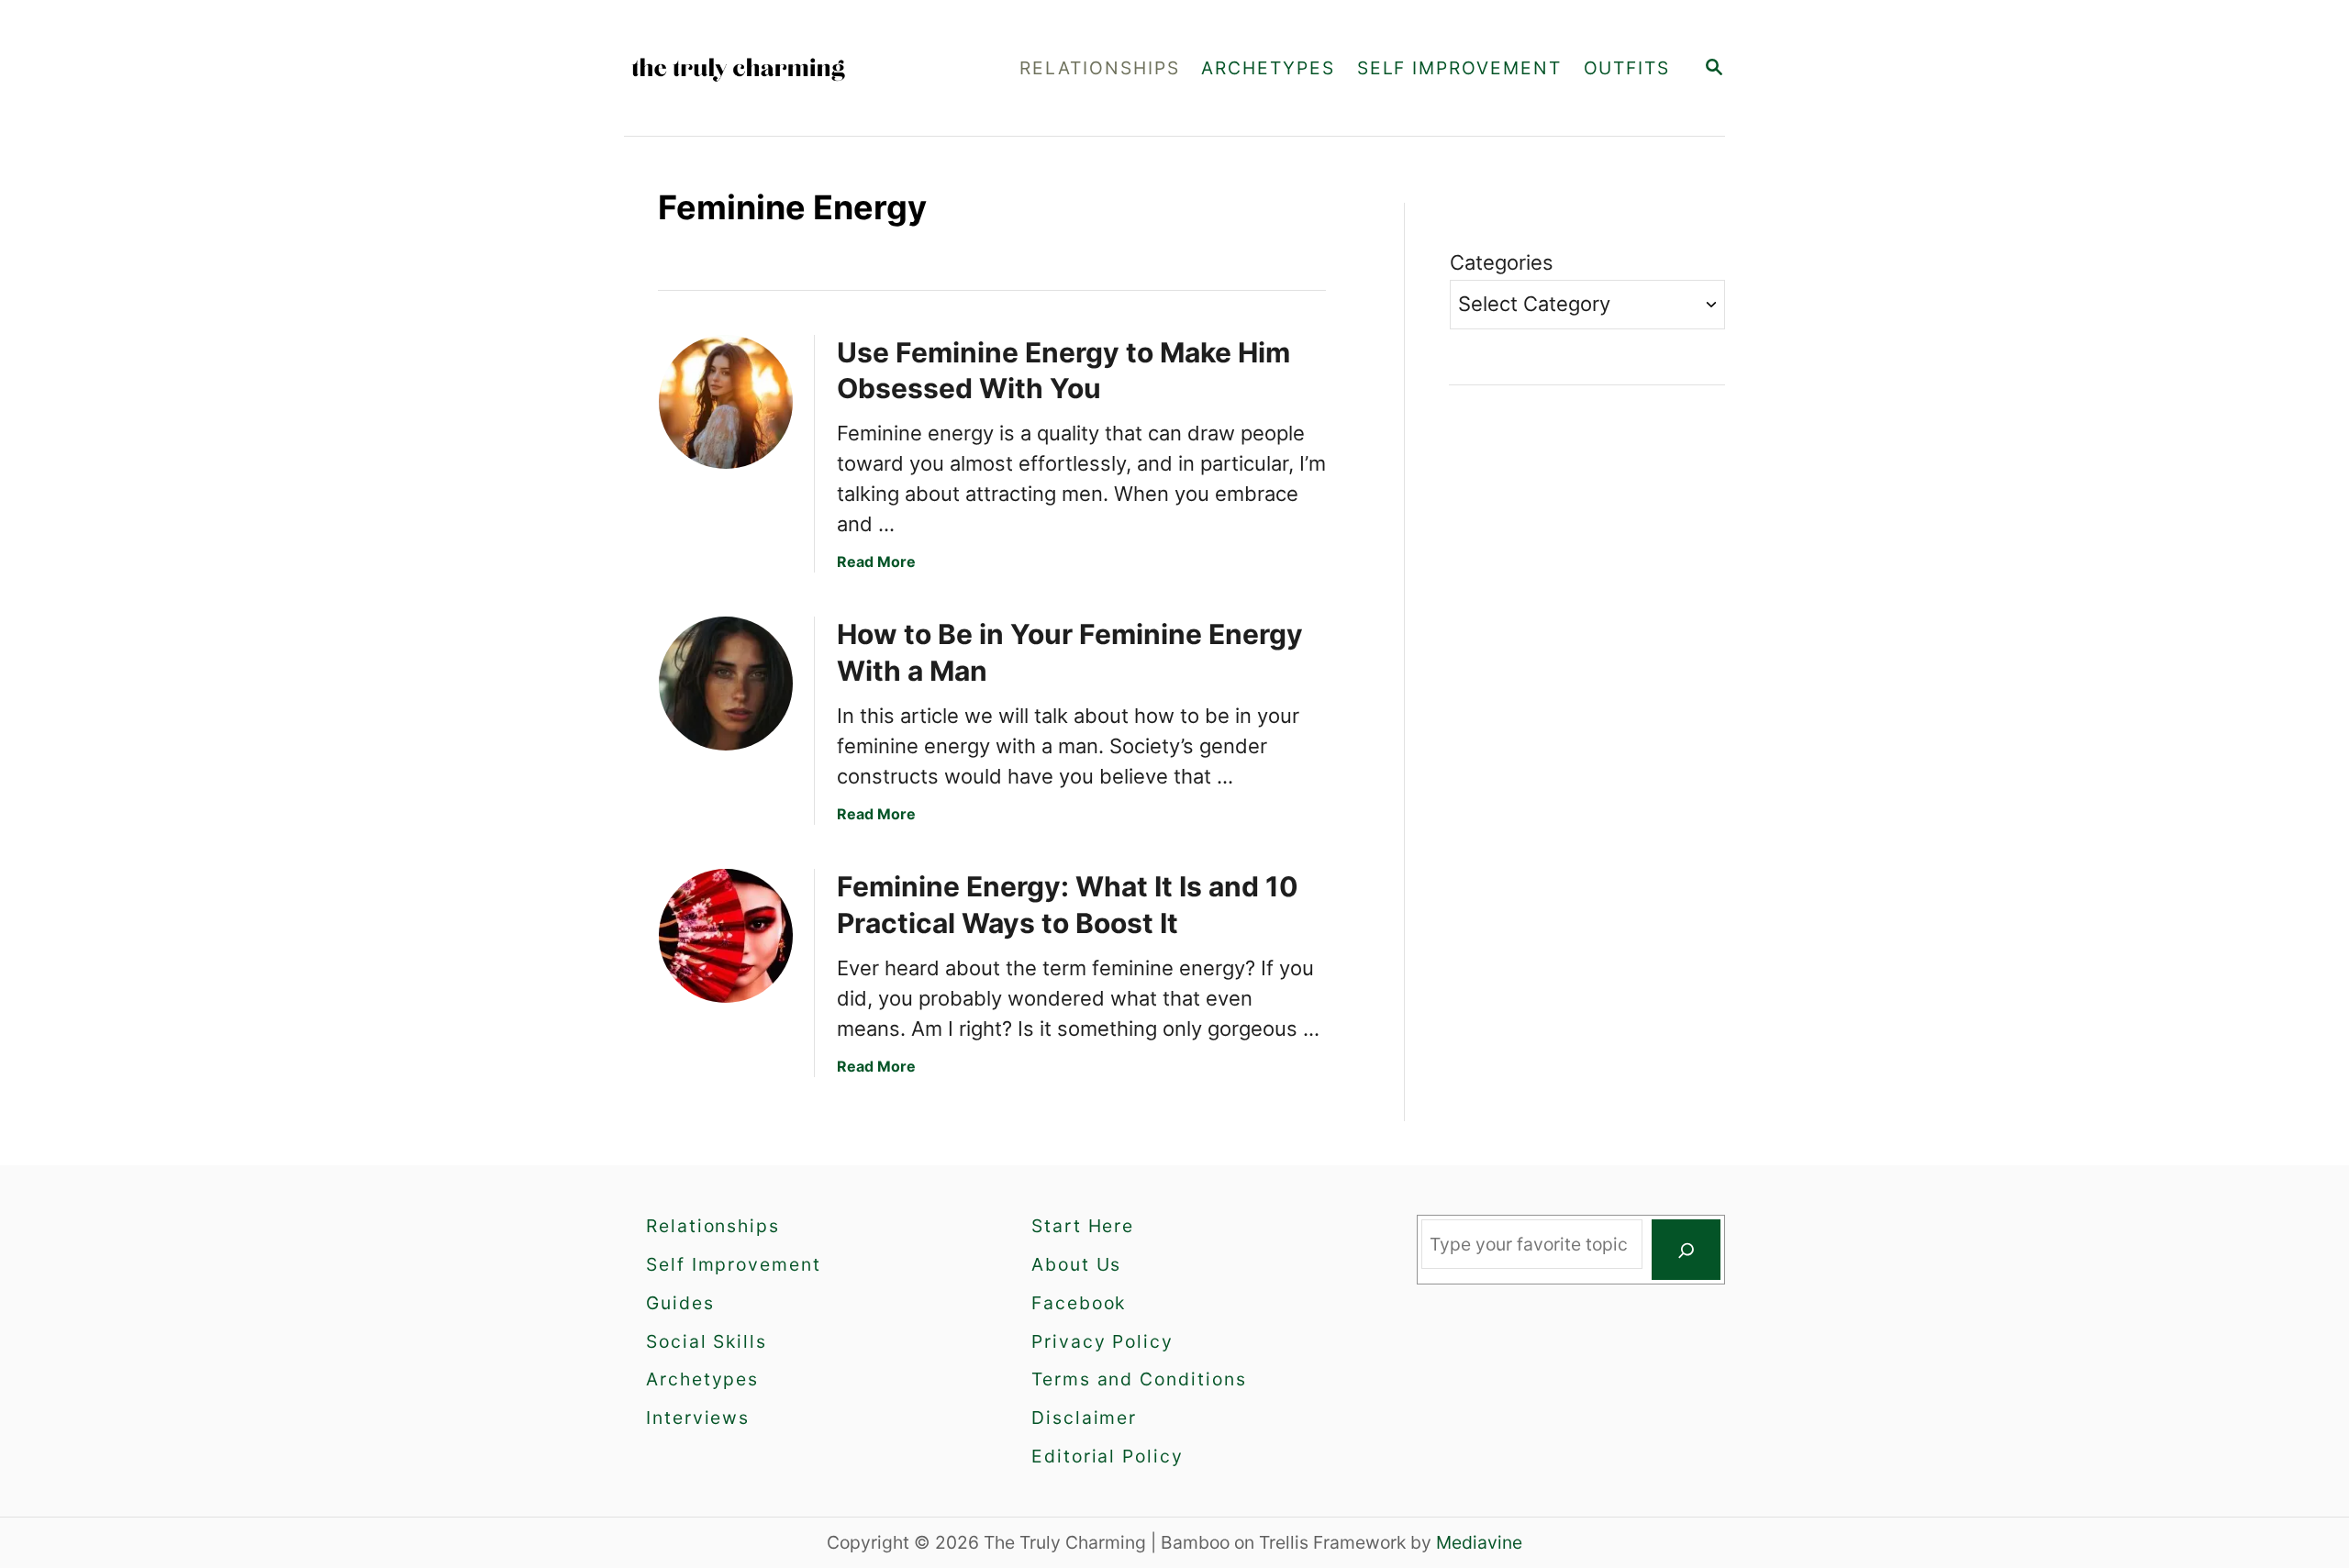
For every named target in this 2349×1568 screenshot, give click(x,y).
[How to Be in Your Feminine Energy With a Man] (726, 684)
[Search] (1687, 1250)
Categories (1502, 262)
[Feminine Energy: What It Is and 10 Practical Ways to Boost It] (726, 936)
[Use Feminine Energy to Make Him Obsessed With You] (726, 402)
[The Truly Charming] (789, 68)
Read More (876, 562)
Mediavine (1479, 1542)
